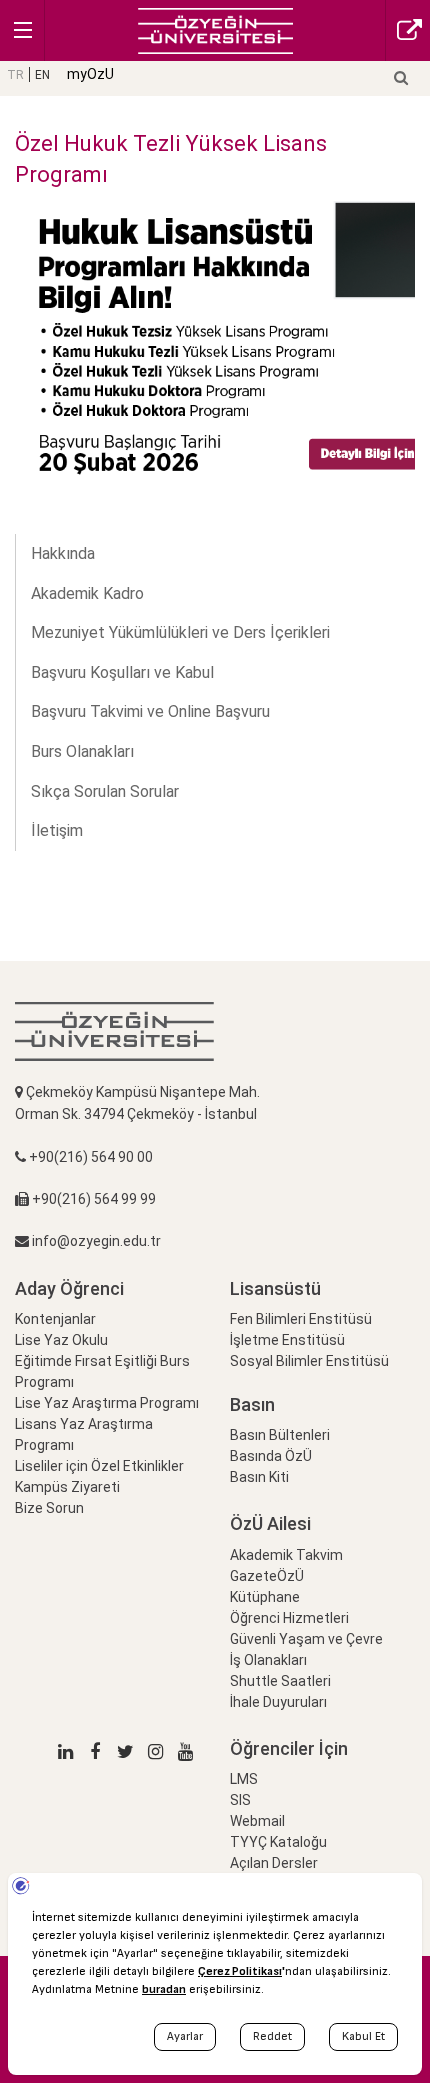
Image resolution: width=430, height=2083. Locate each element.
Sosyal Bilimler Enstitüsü (309, 1361)
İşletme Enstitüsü (287, 1340)
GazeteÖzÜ (267, 1576)
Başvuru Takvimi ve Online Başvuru (150, 711)
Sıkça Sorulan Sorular (105, 791)
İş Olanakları (268, 1660)
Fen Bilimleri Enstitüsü (301, 1319)
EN (42, 75)
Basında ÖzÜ (271, 1456)
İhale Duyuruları (278, 1702)
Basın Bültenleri (280, 1435)
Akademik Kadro (87, 593)
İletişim (57, 830)
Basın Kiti (259, 1477)
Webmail (257, 1821)
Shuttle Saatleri (280, 1681)
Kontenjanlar (55, 1319)
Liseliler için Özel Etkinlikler (99, 1466)
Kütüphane (265, 1597)
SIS (240, 1800)
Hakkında (63, 553)
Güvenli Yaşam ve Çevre (306, 1639)
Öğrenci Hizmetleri (289, 1618)
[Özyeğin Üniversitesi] (215, 29)
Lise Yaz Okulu (61, 1340)
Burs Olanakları (82, 751)
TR (15, 75)
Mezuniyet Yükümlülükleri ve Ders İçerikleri (180, 632)
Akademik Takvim (286, 1555)
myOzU (90, 74)
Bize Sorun (49, 1508)
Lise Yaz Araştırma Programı (107, 1403)
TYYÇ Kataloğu (278, 1842)
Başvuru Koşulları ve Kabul (122, 672)
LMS (244, 1779)
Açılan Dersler (274, 1863)
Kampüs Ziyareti (67, 1487)
